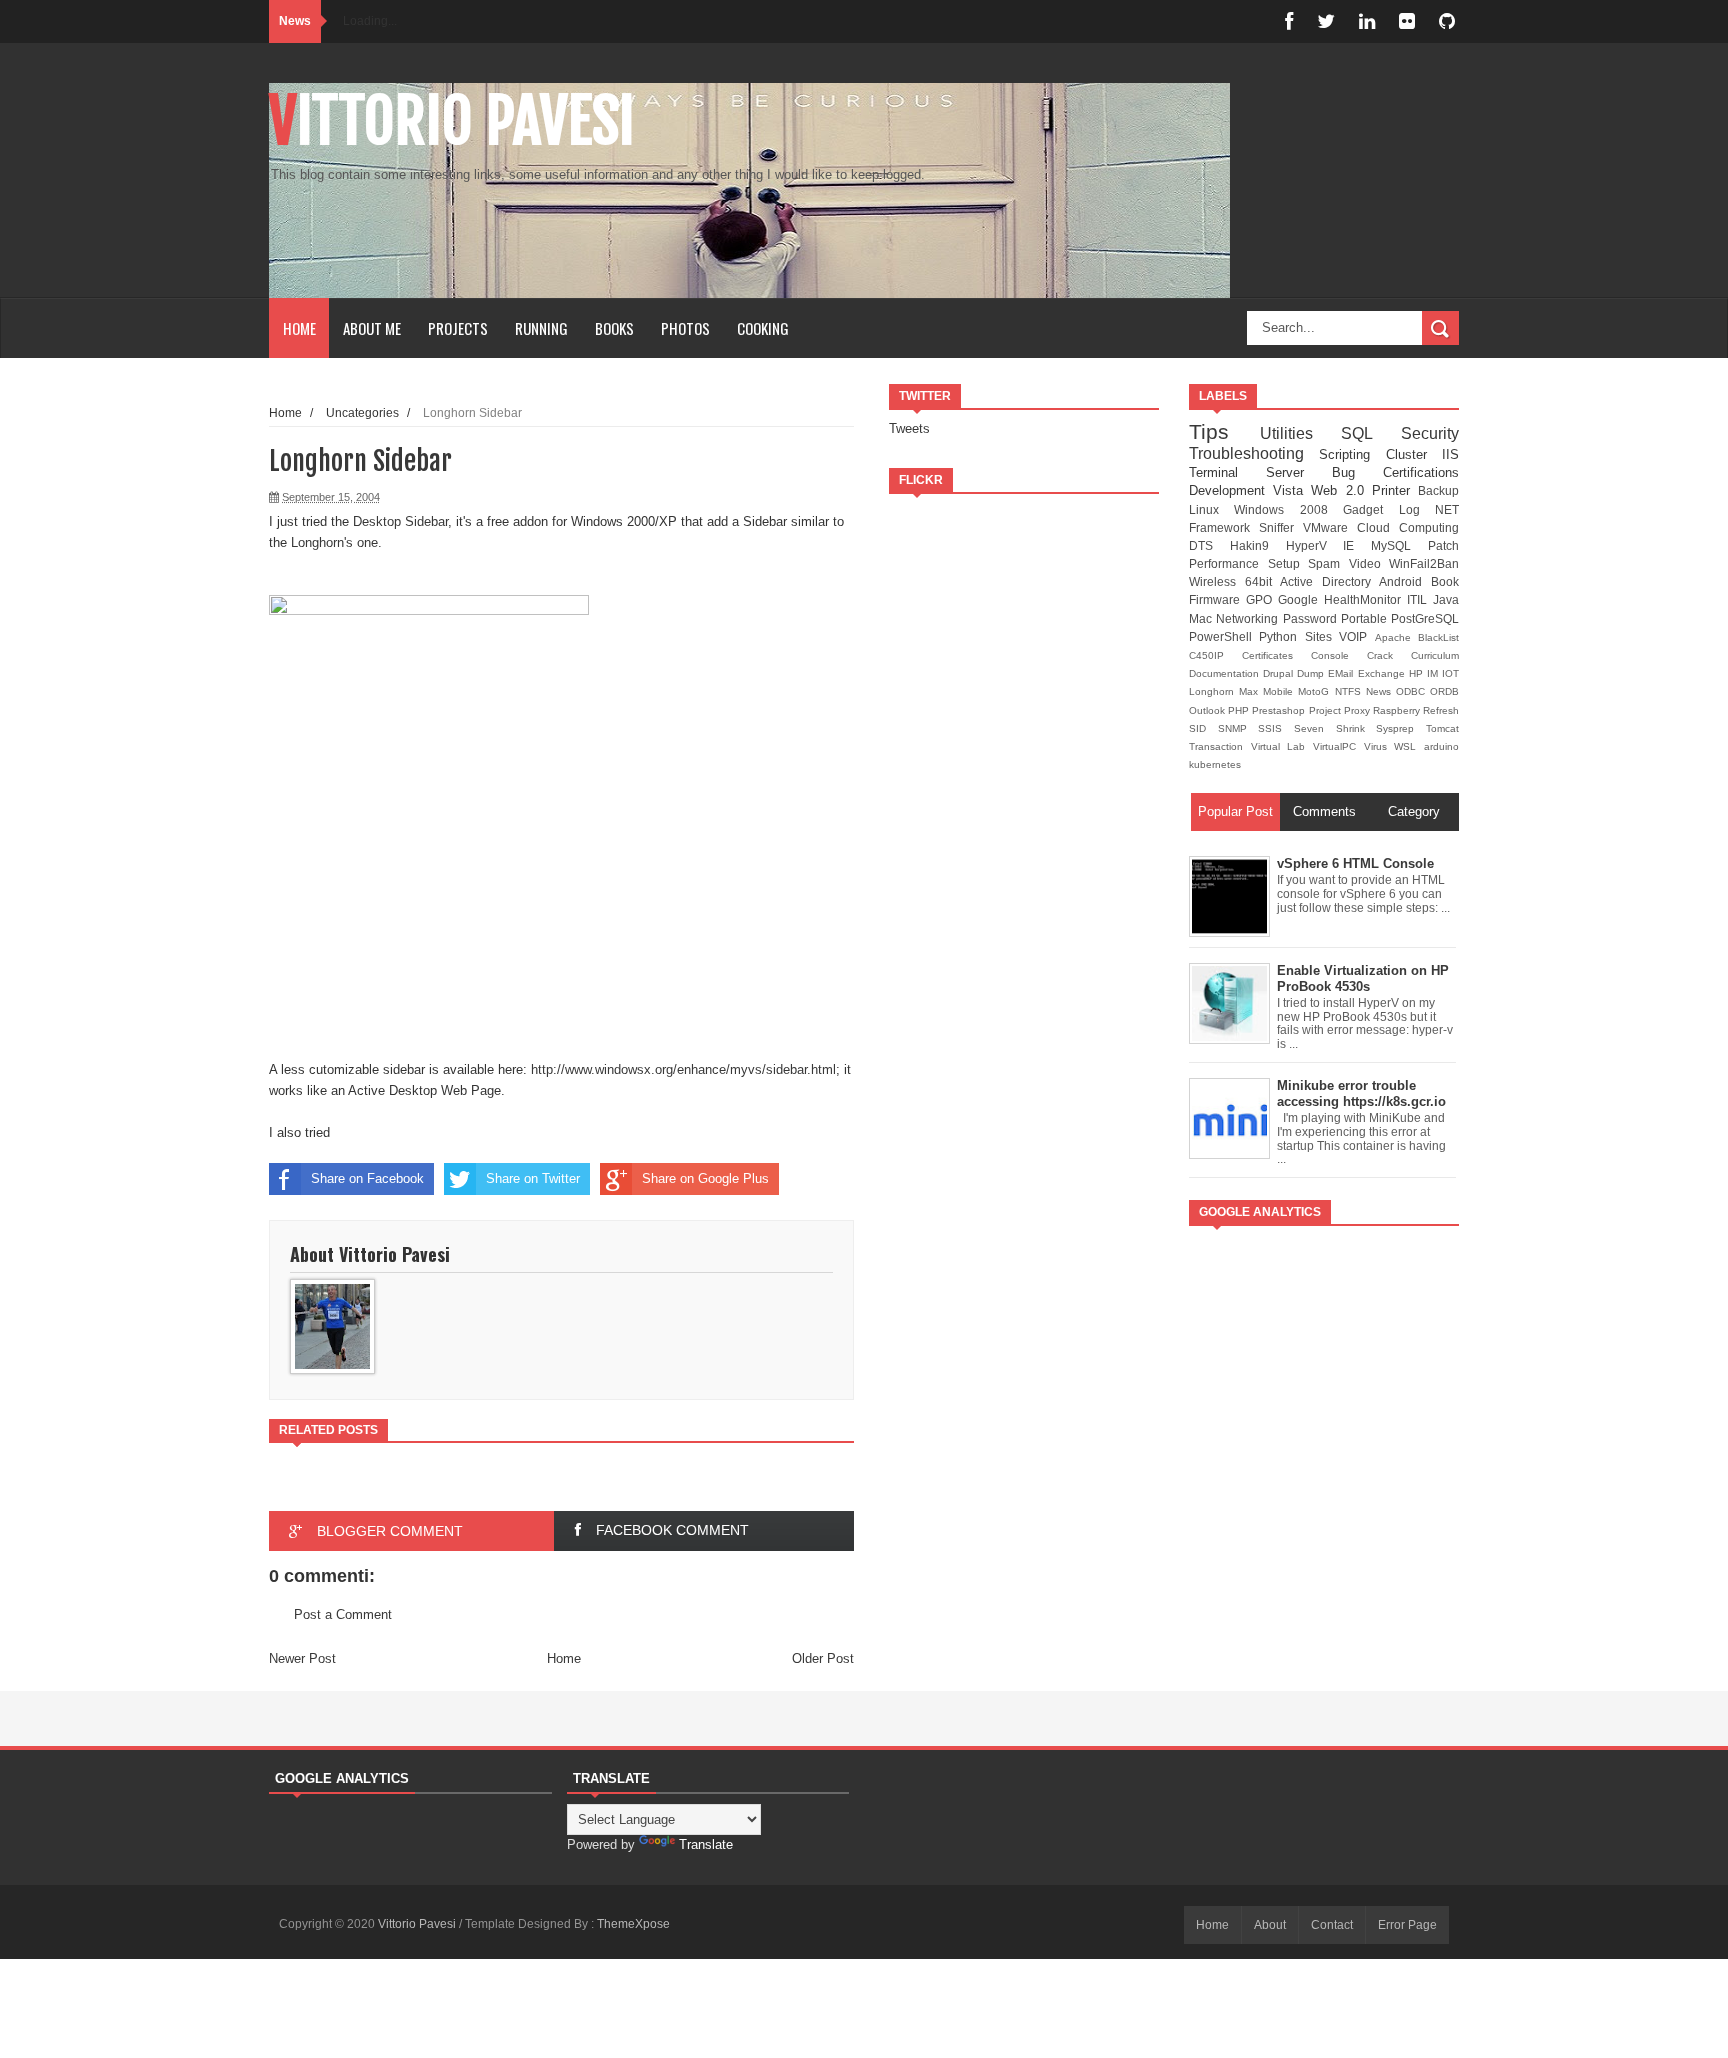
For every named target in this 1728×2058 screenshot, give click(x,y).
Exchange (1383, 673)
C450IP (1215, 655)
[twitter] (1326, 21)
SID (1203, 728)
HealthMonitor (1365, 599)
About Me (372, 328)
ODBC (1413, 691)
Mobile (1280, 691)
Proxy (1358, 710)
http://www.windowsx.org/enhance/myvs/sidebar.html (683, 1069)
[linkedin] (1367, 21)
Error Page (1407, 1925)
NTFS (1350, 691)
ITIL (1420, 599)
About (1270, 1925)
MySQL (1399, 545)
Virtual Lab (1282, 746)
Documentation (1226, 673)
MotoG (1316, 691)
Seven (1315, 728)
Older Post (823, 1658)
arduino (1441, 746)
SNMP (1238, 728)
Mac (1202, 618)
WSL (1409, 746)
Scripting (1352, 454)
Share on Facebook (367, 1178)
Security (1430, 433)
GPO (1262, 599)
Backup (1438, 490)
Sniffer (1281, 527)
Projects (458, 328)
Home (299, 328)
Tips (1224, 431)
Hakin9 (1258, 545)
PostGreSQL (1425, 618)
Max (1251, 691)
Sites (1322, 636)
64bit (1263, 581)
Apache (1396, 637)
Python (1281, 636)
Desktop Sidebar (400, 521)
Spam (1328, 563)
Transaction (1220, 746)
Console (1339, 655)
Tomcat (1442, 728)
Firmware (1217, 599)
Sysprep (1401, 728)
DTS (1209, 545)
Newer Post (302, 1658)
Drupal (1280, 673)
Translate (706, 1844)
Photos (685, 328)
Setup (1288, 563)
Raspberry (1398, 710)
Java (1446, 599)
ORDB (1444, 691)
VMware (1330, 527)
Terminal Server (1260, 472)
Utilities (1301, 433)
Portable (1366, 618)
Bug (1357, 472)
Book (1445, 581)
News (1381, 691)
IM (1434, 673)
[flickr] (1407, 21)
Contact (1332, 1925)
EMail (1342, 673)
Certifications (1421, 472)
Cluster (1414, 454)
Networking (1249, 618)
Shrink (1356, 728)
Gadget (1370, 509)
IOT (1450, 673)
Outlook (1208, 710)
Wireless (1217, 581)
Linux (1211, 509)
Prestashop (1280, 710)
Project (1326, 710)
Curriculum (1435, 655)
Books (614, 328)
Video (1369, 563)
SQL (1371, 433)
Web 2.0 (1341, 490)
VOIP (1356, 636)
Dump (1312, 673)
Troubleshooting (1254, 453)
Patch (1443, 545)
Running (541, 328)
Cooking (763, 328)
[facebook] (1289, 21)
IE (1357, 545)
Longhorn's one (334, 542)
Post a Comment (343, 1614)
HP (1418, 673)
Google (1301, 599)
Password (1312, 618)
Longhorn (1214, 691)
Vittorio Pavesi (452, 121)
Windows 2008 (1288, 509)
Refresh (1441, 710)
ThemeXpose (633, 1924)
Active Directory (1329, 581)
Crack (1389, 655)
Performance (1228, 563)
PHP (1240, 710)
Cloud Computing (1408, 527)
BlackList (1438, 637)
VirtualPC (1338, 746)
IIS (1450, 454)
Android (1405, 581)
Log (1417, 509)
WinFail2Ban (1424, 563)
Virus (1379, 746)
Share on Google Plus (705, 1178)
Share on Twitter (533, 1178)
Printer (1395, 490)
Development (1231, 490)
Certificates (1276, 655)
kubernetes (1215, 764)
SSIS (1276, 728)
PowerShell (1224, 636)
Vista (1292, 490)
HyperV (1315, 545)
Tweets (909, 428)
